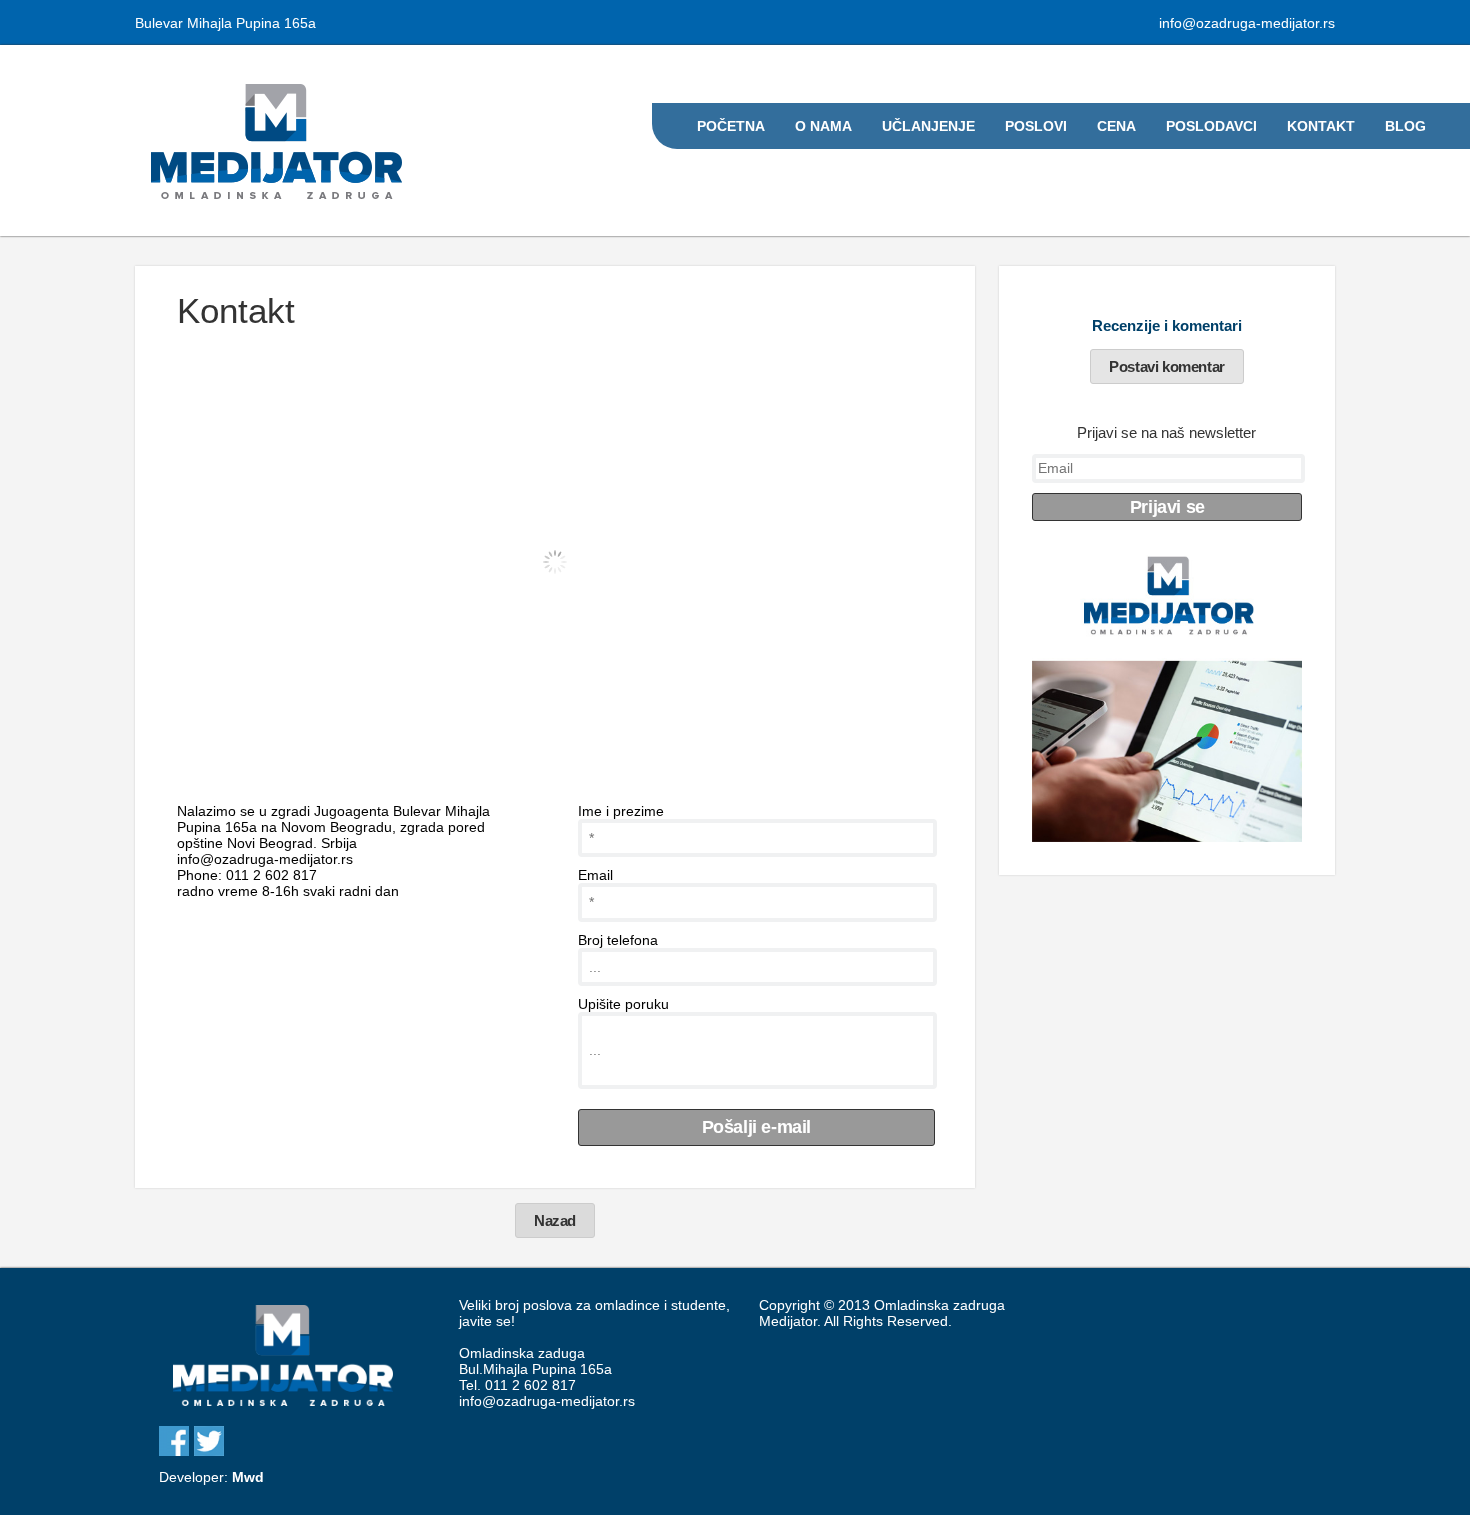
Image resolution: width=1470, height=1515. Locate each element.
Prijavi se (1167, 507)
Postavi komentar (1167, 366)
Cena (1116, 126)
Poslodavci (1211, 126)
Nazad (555, 1220)
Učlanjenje (928, 126)
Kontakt (1321, 126)
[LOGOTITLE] (283, 1408)
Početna (731, 126)
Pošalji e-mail (756, 1127)
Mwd (248, 1477)
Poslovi (1036, 126)
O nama (823, 126)
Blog (1405, 126)
